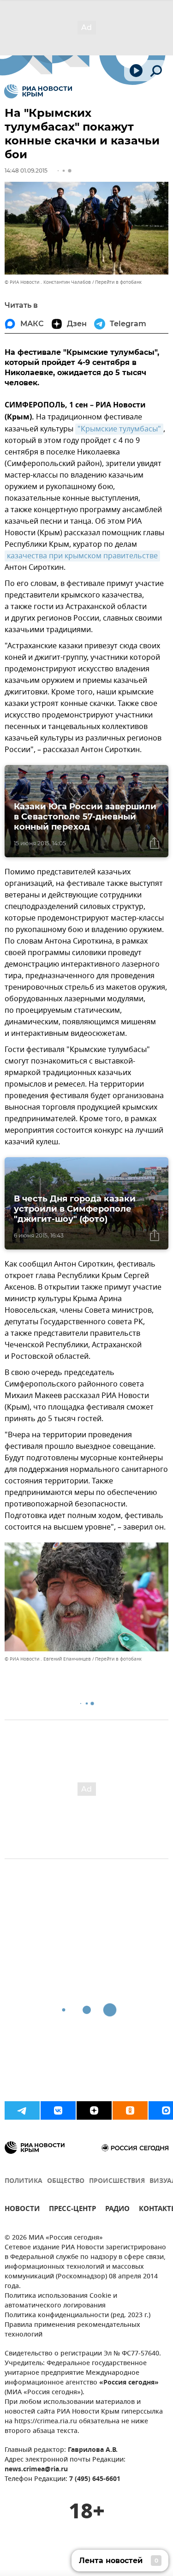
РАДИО (117, 2210)
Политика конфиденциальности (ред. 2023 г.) (78, 2316)
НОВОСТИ (22, 2210)
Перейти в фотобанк (118, 282)
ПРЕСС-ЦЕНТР (72, 2210)
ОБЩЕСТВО (66, 2181)
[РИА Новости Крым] (38, 91)
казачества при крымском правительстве (82, 556)
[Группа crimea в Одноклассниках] (130, 2110)
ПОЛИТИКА (24, 2181)
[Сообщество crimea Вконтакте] (58, 2110)
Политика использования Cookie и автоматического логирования (61, 2301)
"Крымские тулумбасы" (119, 429)
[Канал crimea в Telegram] (22, 2110)
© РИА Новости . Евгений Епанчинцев (48, 1659)
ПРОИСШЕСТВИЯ (117, 2181)
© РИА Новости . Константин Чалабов (48, 282)
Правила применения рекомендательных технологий (72, 2330)
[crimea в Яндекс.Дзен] (94, 2110)
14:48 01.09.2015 (26, 170)
